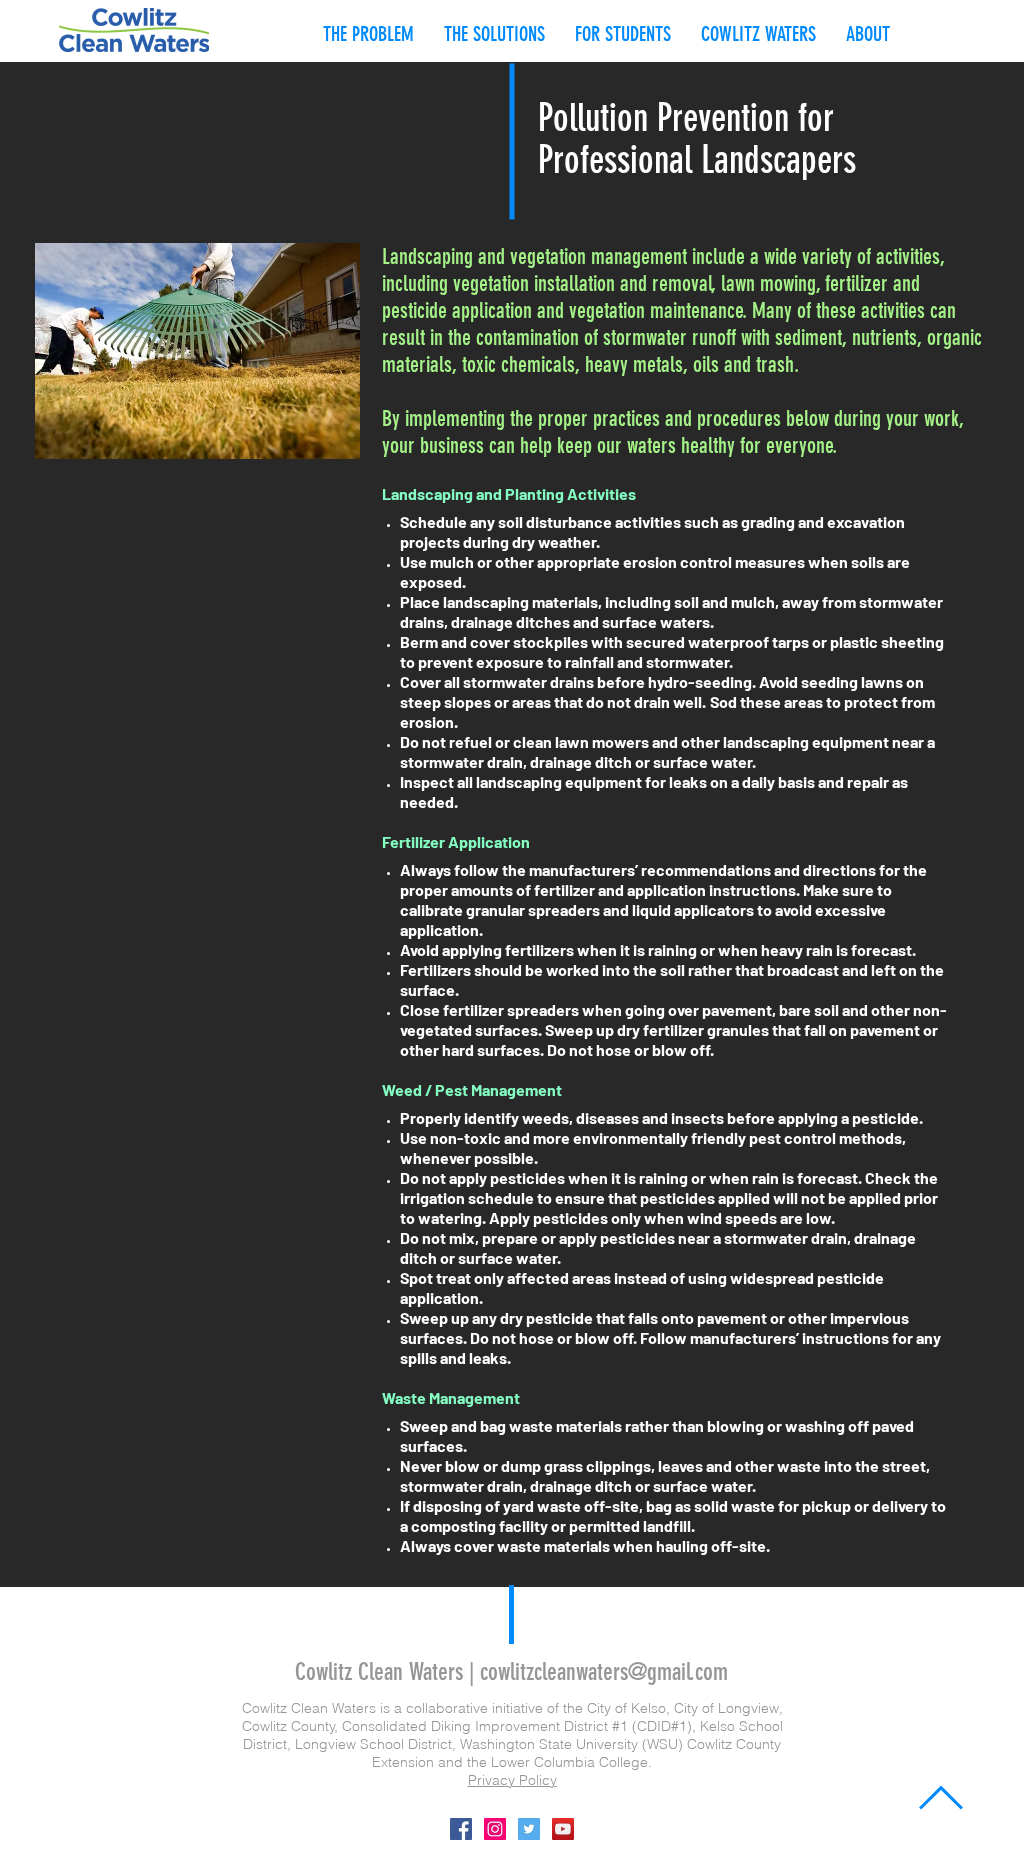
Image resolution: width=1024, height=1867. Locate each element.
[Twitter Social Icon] (529, 1829)
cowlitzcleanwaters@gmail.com (604, 1672)
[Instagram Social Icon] (495, 1829)
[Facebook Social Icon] (461, 1829)
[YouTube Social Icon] (563, 1829)
